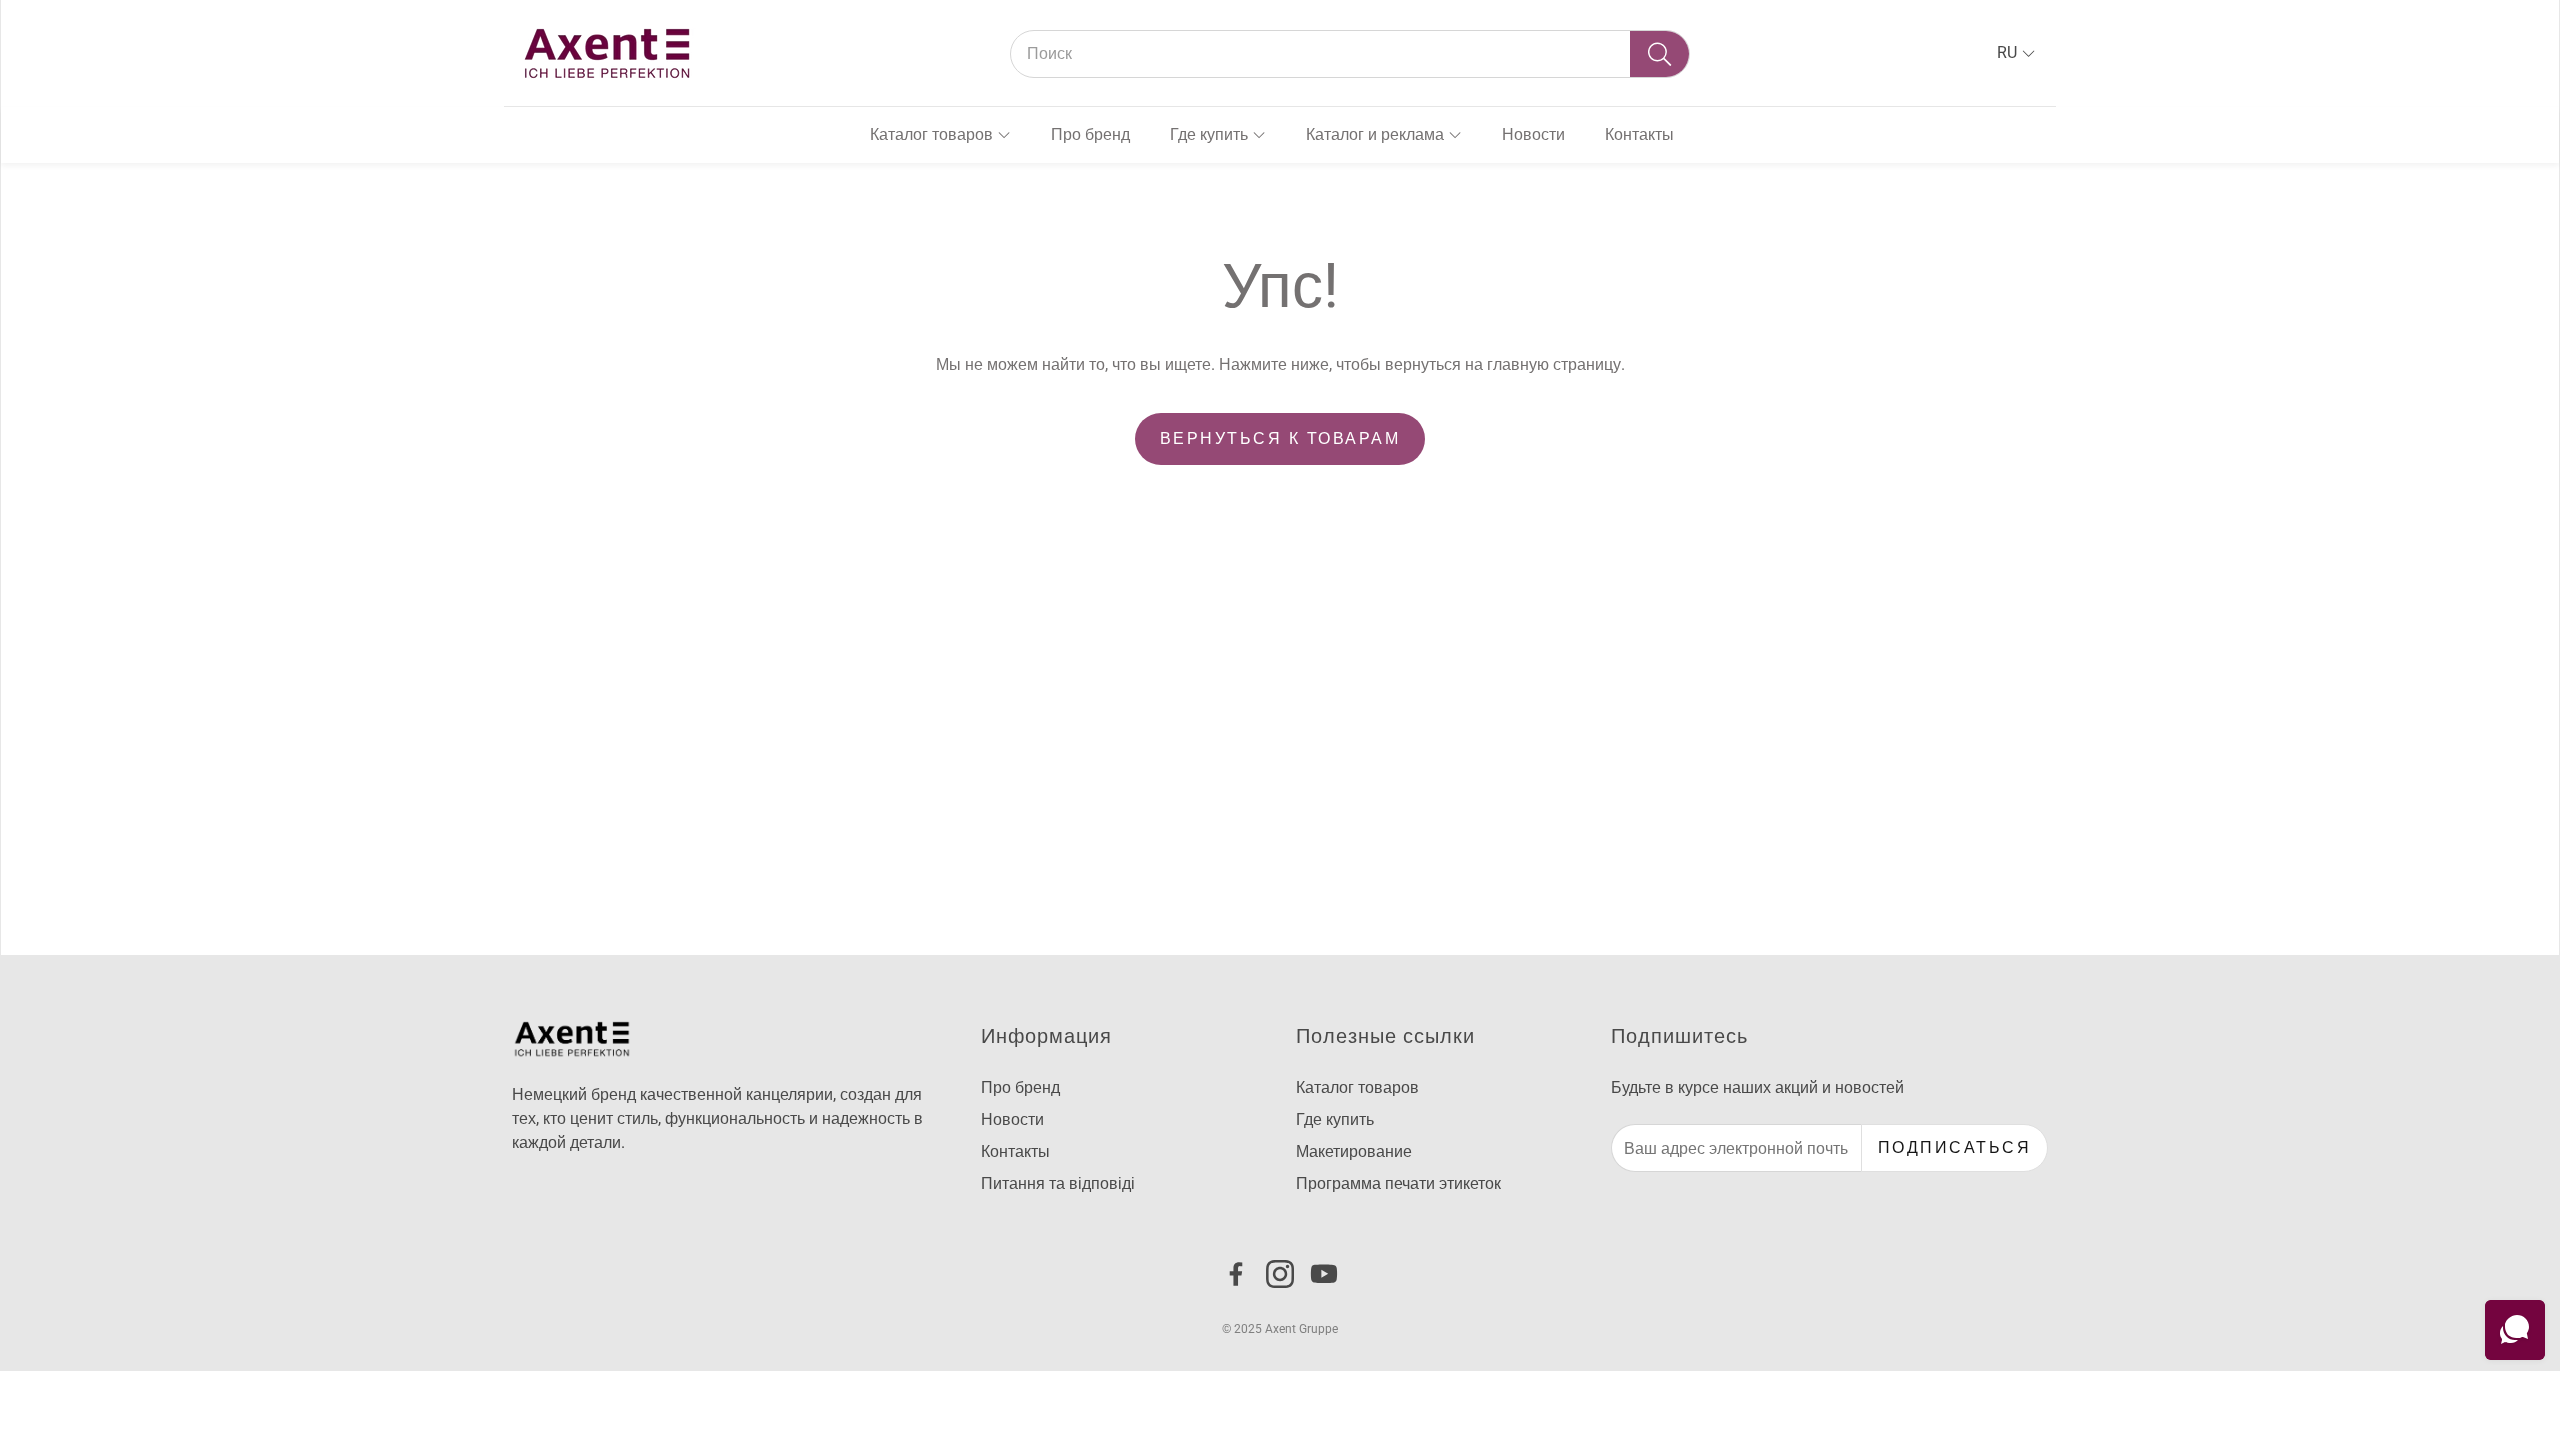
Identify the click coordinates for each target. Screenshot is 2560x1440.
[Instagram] (1280, 1274)
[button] (1350, 54)
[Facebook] (1236, 1274)
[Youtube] (1324, 1274)
